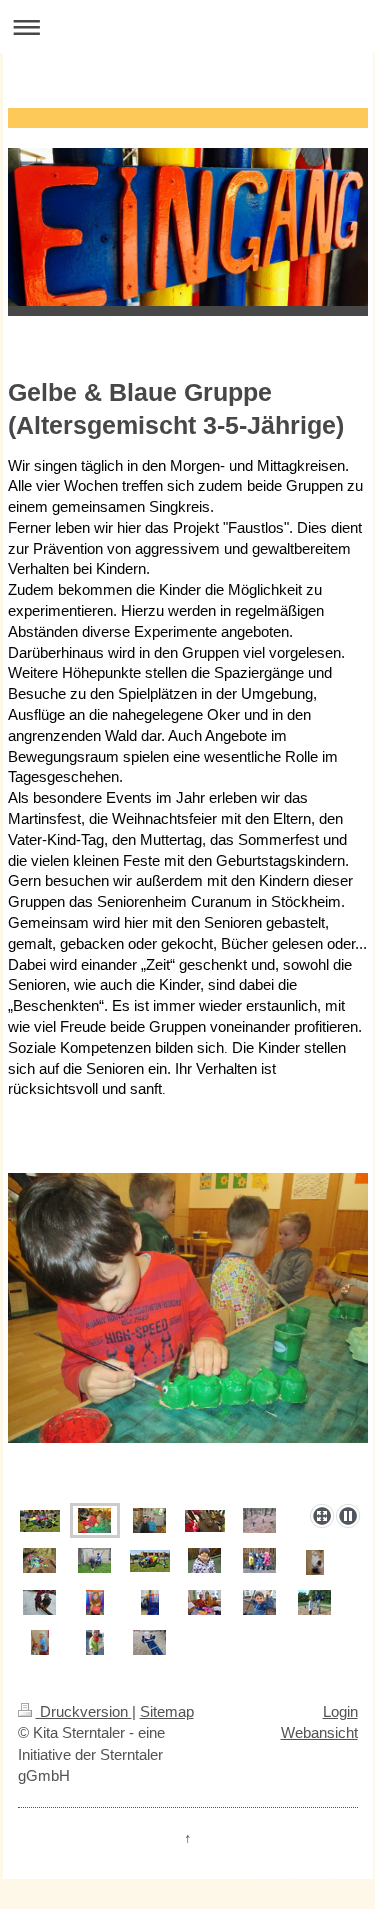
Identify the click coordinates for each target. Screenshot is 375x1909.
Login (340, 1711)
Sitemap (167, 1711)
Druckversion (84, 1711)
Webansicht (319, 1732)
